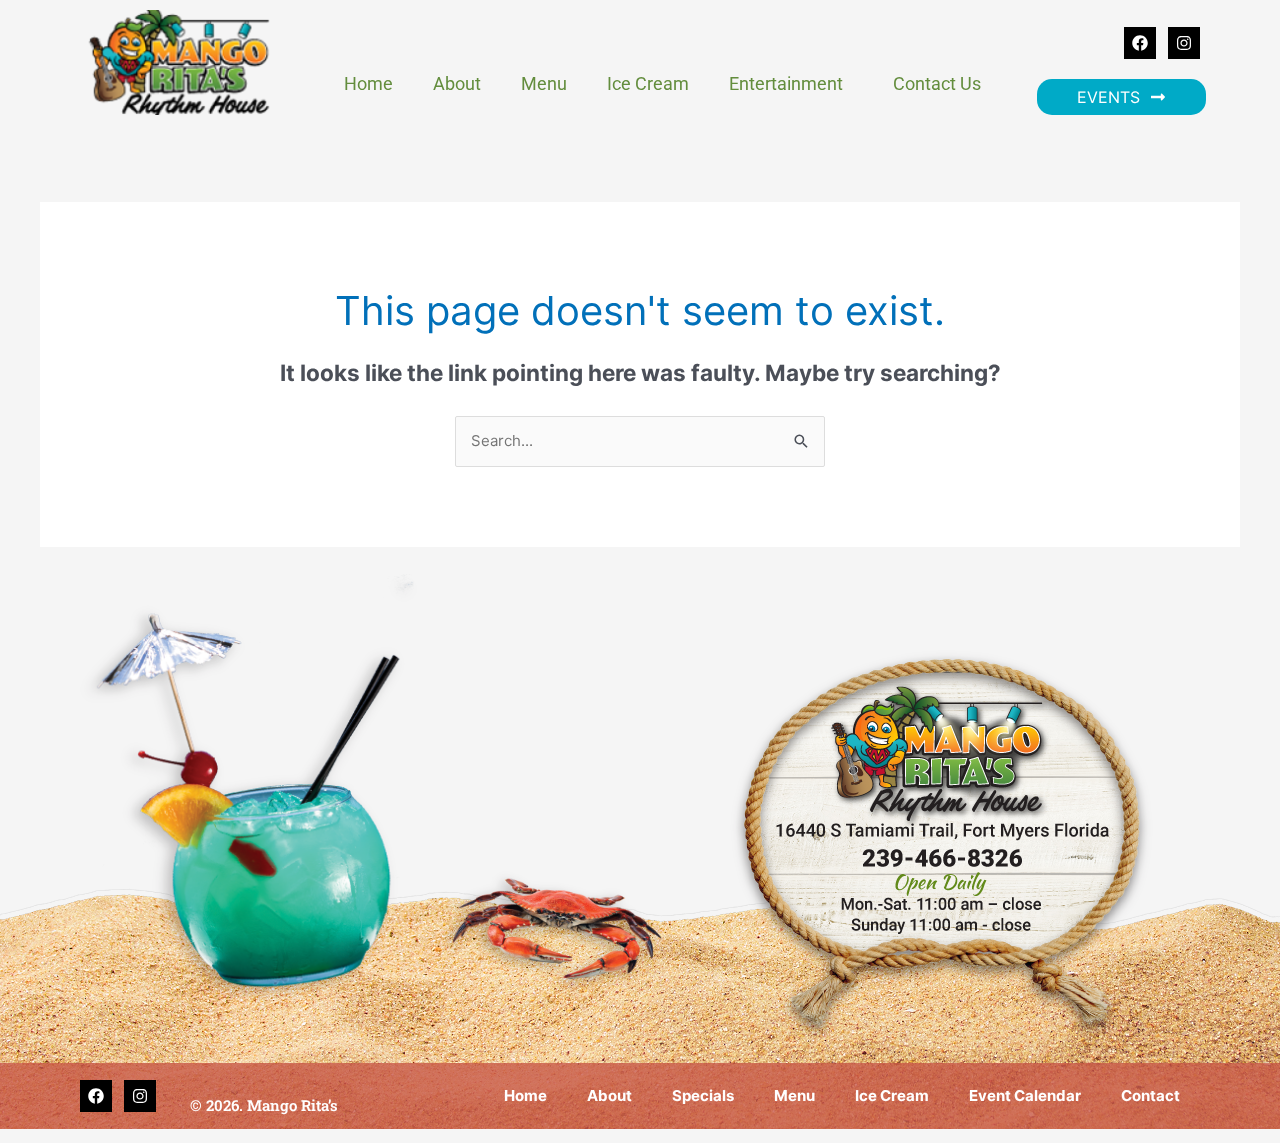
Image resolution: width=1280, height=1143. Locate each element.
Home (368, 83)
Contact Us (937, 83)
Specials (703, 1095)
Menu (544, 83)
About (457, 83)
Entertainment (786, 83)
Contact (1150, 1095)
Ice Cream (648, 83)
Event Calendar (1025, 1095)
